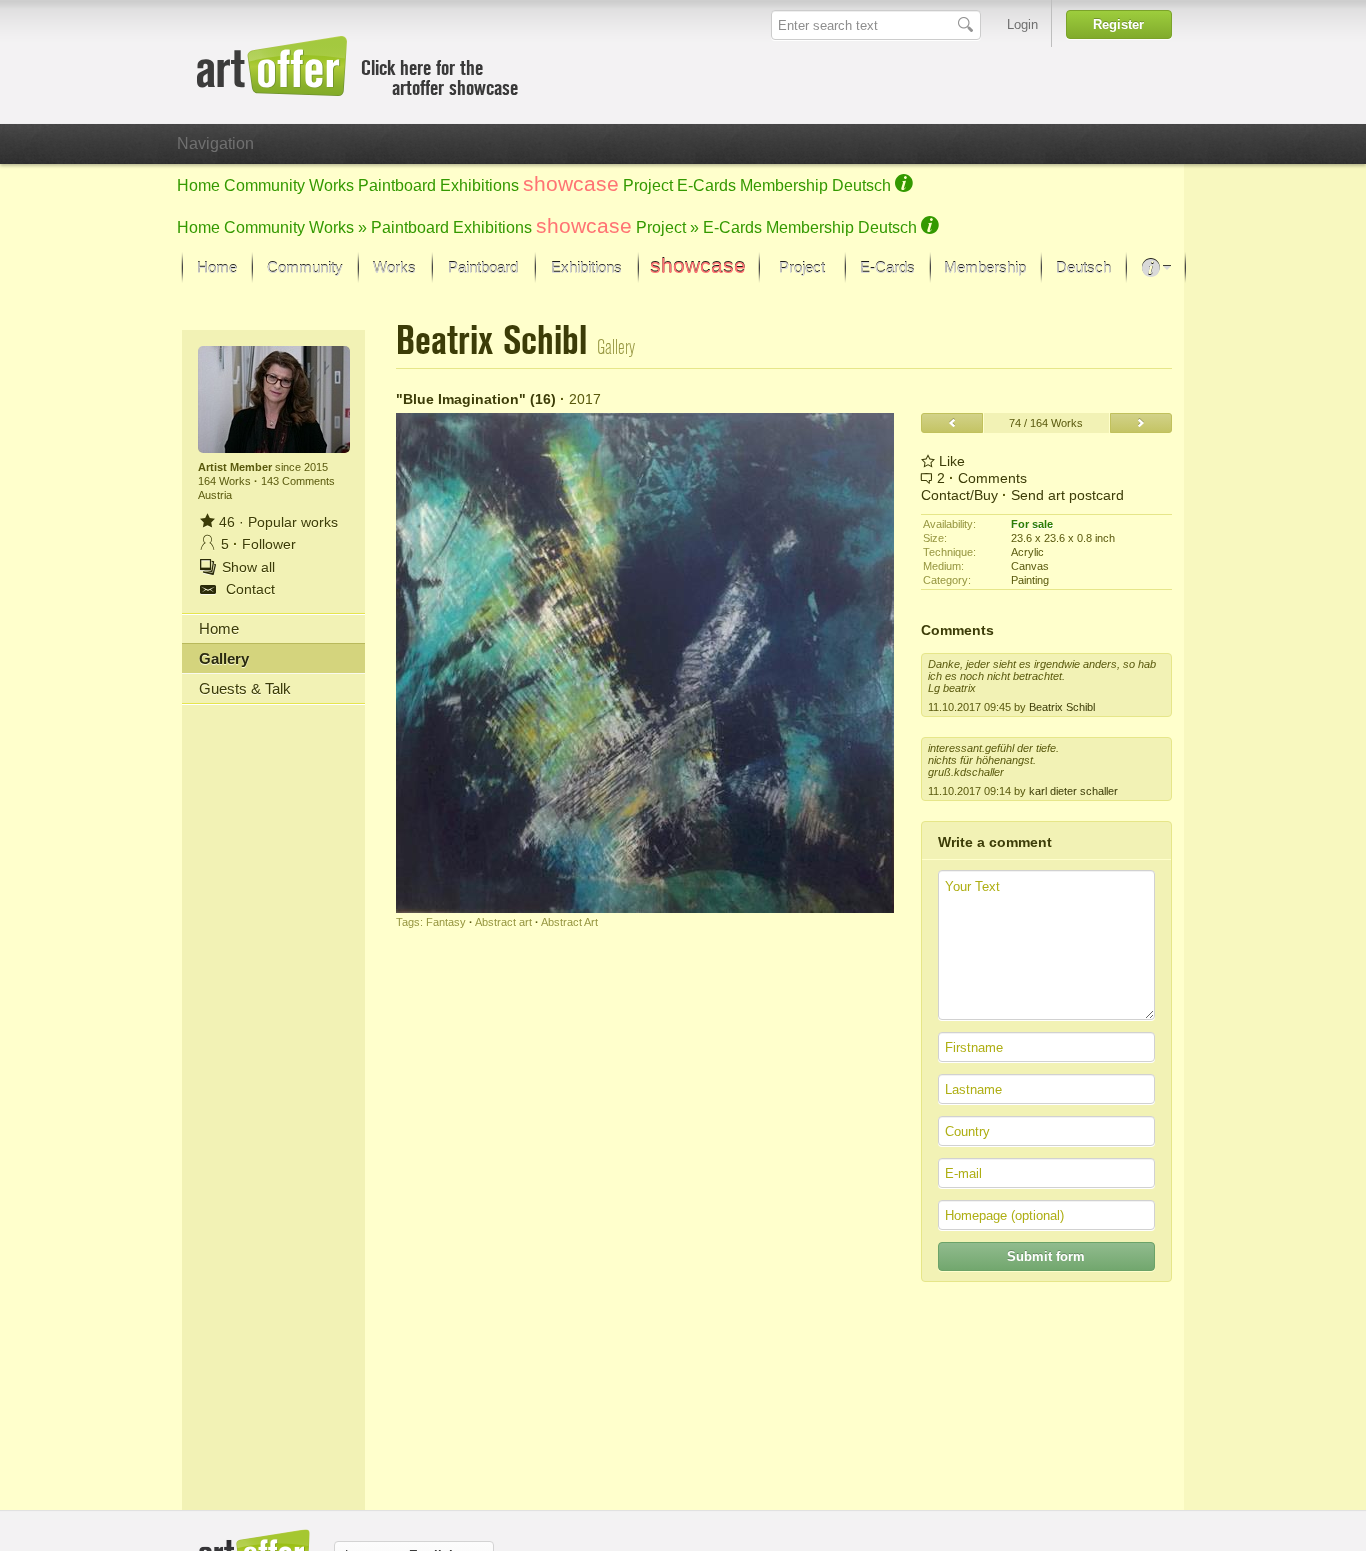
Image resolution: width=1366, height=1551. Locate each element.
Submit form (1046, 1256)
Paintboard (397, 185)
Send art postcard (1067, 495)
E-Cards (706, 185)
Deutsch (861, 185)
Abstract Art (569, 922)
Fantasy (446, 922)
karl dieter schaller (1073, 791)
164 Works (226, 481)
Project (648, 185)
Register (1118, 24)
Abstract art (503, 922)
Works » (338, 227)
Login (1022, 24)
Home (198, 185)
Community (264, 185)
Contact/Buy (959, 495)
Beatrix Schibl (1062, 707)
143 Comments (298, 481)
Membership (784, 185)
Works (331, 185)
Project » (667, 227)
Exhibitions (479, 185)
